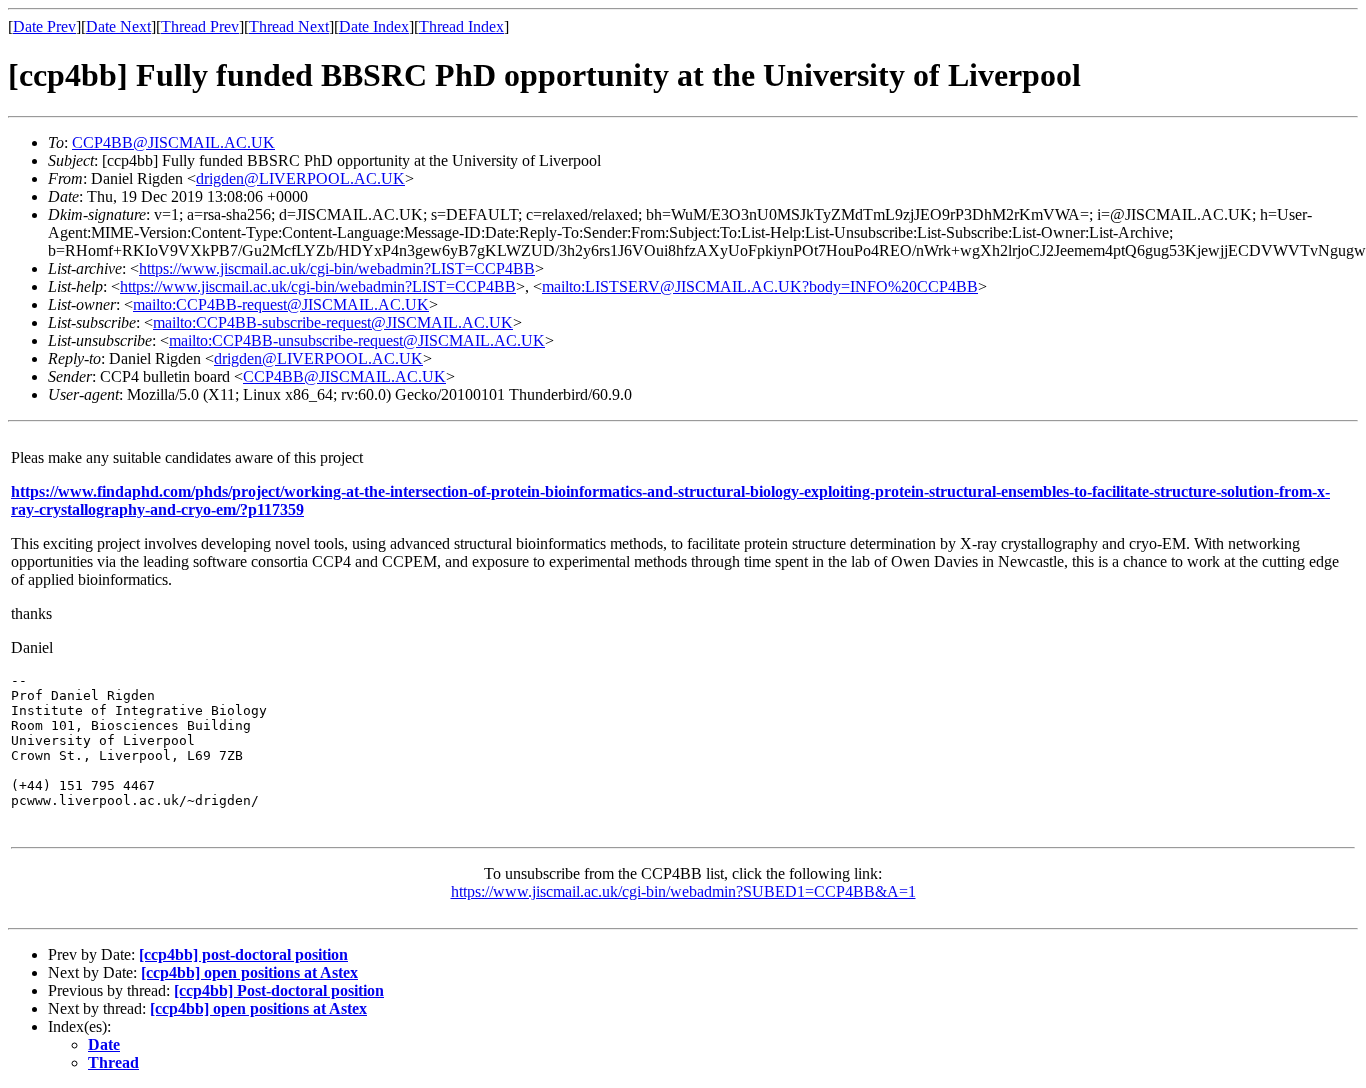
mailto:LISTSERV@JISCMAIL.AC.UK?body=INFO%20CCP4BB (760, 286)
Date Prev (44, 26)
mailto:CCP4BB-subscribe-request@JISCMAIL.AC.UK (333, 322)
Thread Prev (200, 26)
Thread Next (289, 26)
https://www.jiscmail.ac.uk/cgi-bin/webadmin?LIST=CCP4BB (337, 268)
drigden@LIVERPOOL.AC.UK (300, 178)
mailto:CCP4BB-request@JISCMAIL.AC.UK (281, 304)
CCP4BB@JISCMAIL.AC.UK (173, 142)
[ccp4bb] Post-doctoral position (279, 990)
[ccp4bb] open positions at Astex (249, 972)
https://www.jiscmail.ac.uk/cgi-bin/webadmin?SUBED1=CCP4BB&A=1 (683, 891)
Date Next (118, 26)
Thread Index (461, 26)
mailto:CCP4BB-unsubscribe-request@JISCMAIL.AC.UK (357, 340)
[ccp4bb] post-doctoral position (243, 954)
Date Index (374, 26)
